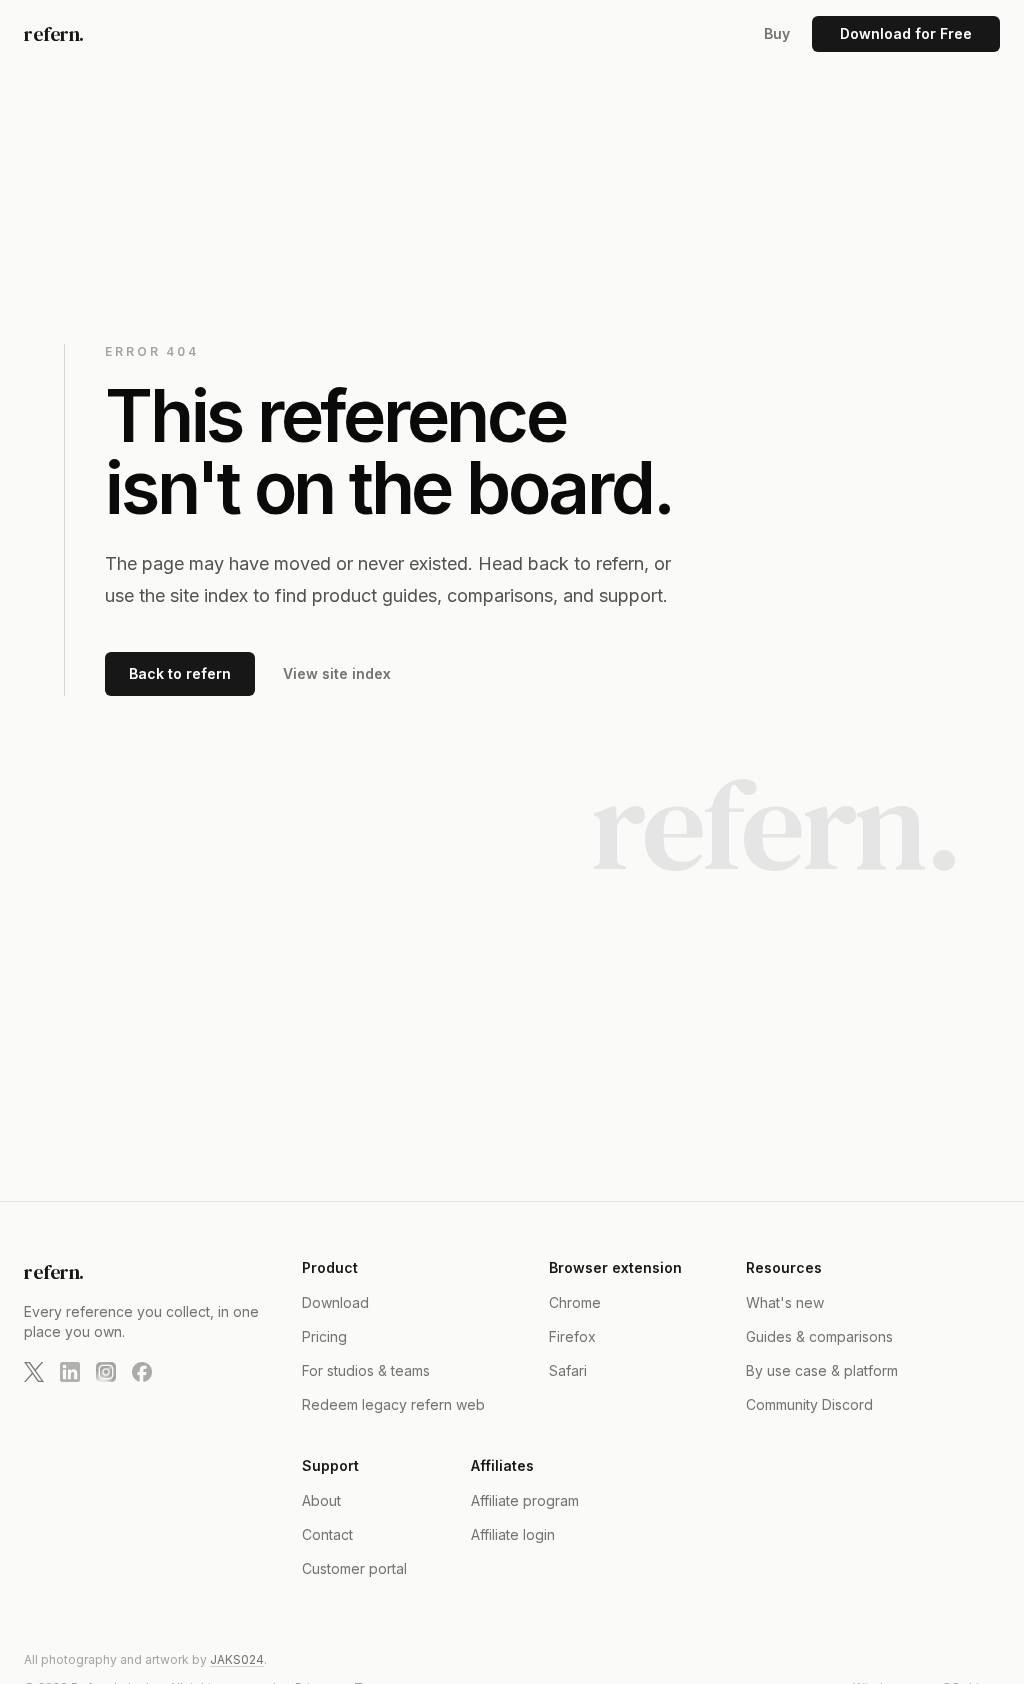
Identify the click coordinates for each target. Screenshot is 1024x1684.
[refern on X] (34, 1372)
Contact (327, 1534)
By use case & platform (822, 1370)
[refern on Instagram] (106, 1372)
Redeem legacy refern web (393, 1404)
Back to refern (180, 673)
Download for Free (906, 33)
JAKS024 (237, 1659)
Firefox (572, 1336)
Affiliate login (513, 1534)
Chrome (575, 1302)
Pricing (324, 1336)
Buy (777, 33)
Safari (568, 1370)
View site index (337, 673)
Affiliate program (525, 1500)
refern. (54, 34)
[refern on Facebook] (142, 1372)
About (321, 1500)
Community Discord (809, 1404)
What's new (785, 1302)
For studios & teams (366, 1370)
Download (335, 1302)
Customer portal (354, 1568)
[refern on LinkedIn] (70, 1372)
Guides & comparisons (819, 1336)
